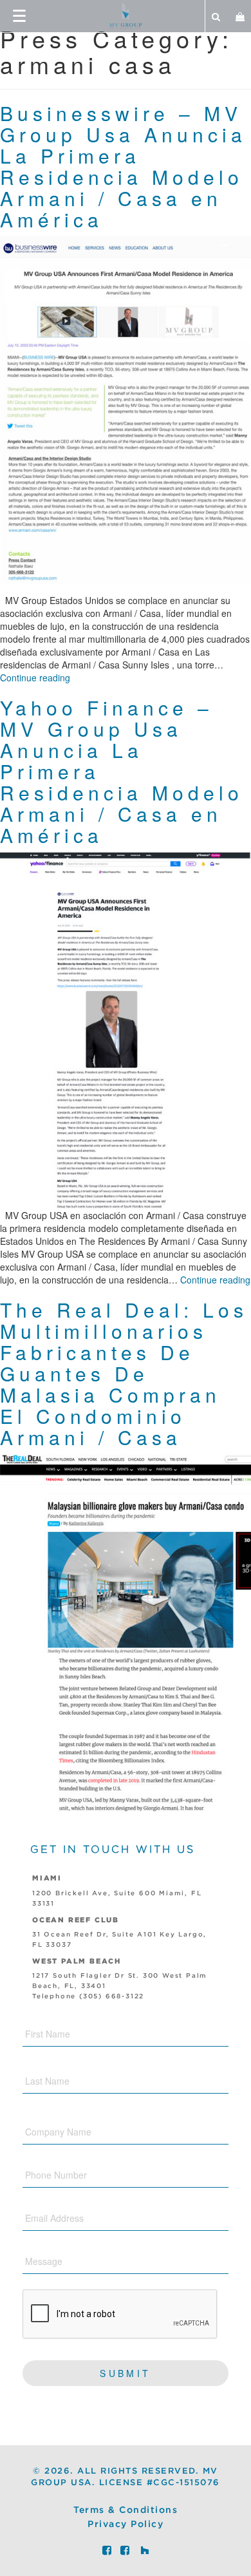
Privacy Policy (126, 2524)
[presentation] (120, 2315)
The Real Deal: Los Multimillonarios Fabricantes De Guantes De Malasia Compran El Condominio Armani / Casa (124, 1373)
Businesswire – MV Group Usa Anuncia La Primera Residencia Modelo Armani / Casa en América (123, 166)
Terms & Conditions (126, 2510)
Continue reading (35, 677)
